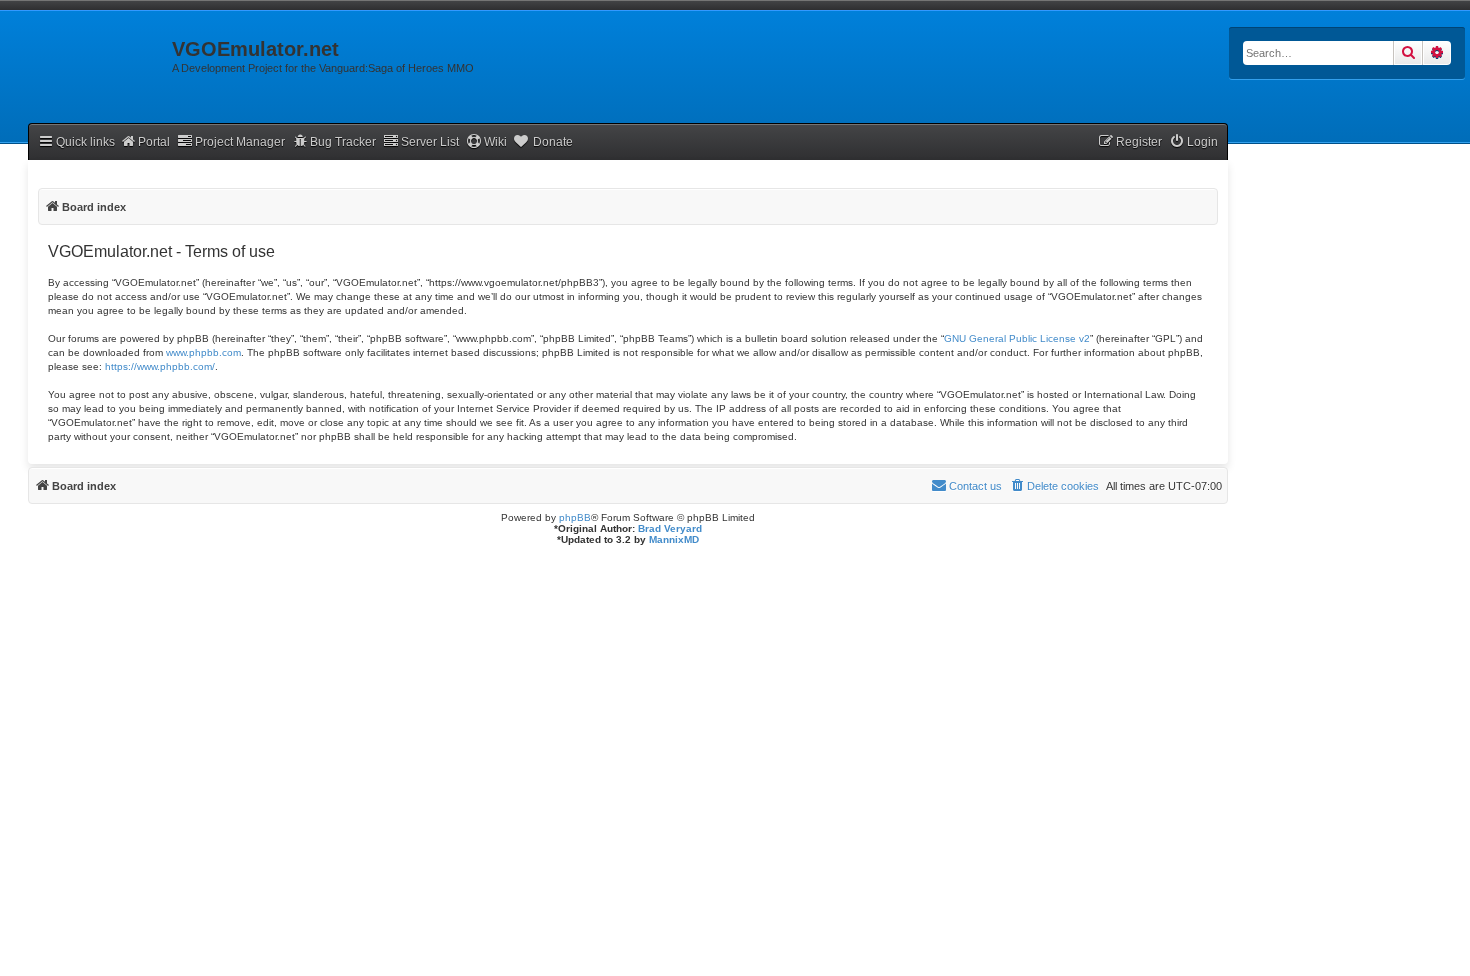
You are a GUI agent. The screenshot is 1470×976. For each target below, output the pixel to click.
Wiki (495, 142)
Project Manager (240, 142)
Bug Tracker (343, 142)
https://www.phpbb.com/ (160, 366)
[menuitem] (1193, 142)
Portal (154, 142)
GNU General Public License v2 (1017, 338)
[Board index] (86, 55)
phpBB (575, 517)
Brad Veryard (670, 528)
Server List (430, 142)
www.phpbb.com (203, 352)
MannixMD (674, 539)
